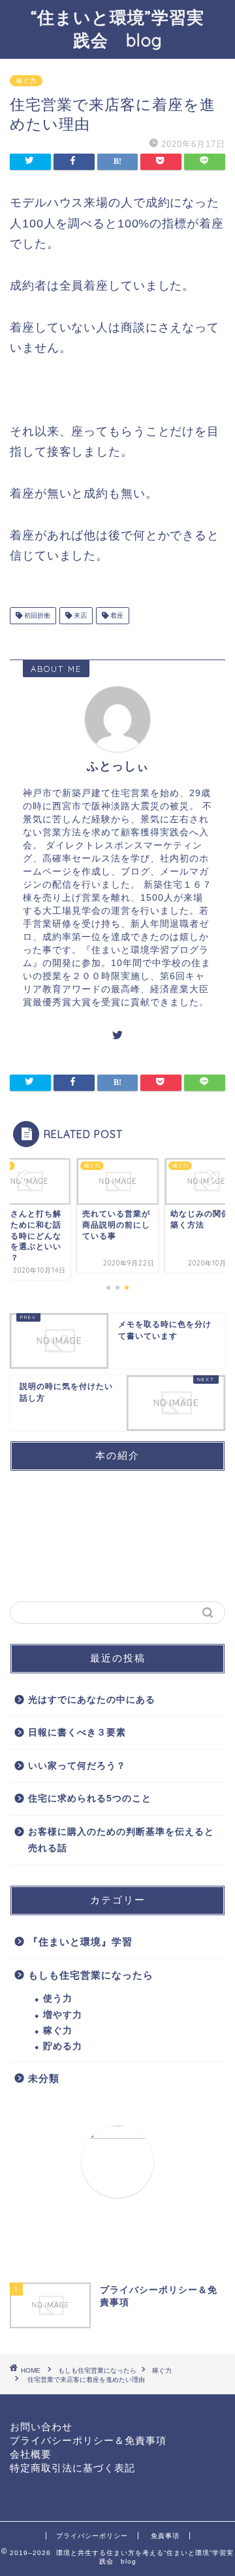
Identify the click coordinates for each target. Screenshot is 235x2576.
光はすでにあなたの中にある (92, 1700)
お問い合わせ (41, 2427)
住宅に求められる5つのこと (90, 1798)
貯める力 (63, 2046)
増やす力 (63, 2015)
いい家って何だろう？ (77, 1766)
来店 (79, 615)
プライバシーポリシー (92, 2536)
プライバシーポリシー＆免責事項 (88, 2440)
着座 (116, 615)
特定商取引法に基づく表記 (72, 2468)
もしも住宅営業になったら (91, 1975)
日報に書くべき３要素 (77, 1732)
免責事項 (165, 2536)
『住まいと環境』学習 (80, 1942)
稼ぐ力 (26, 81)
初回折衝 (36, 615)
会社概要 (31, 2454)
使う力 (58, 1999)
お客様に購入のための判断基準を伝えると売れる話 (121, 1840)
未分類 (44, 2078)
